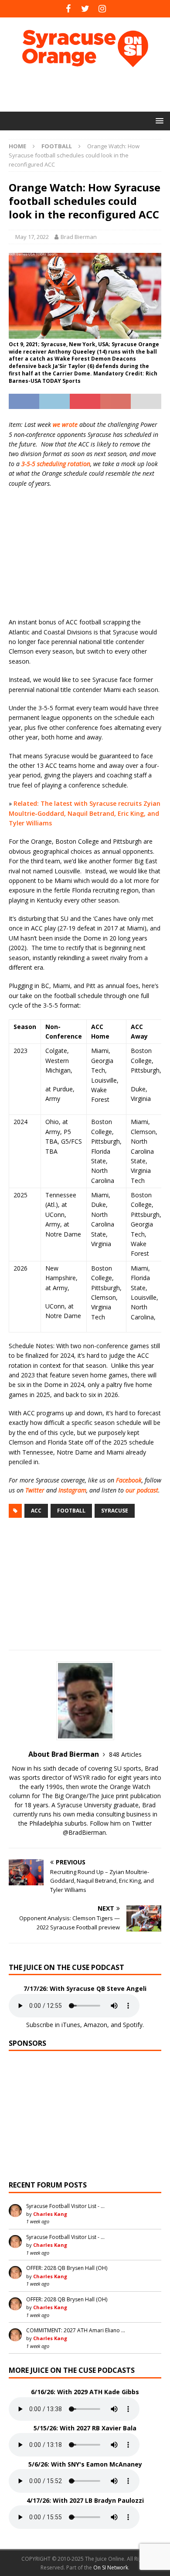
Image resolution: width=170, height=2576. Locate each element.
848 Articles (125, 1754)
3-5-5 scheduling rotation (56, 464)
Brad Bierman (79, 237)
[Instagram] (102, 9)
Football (71, 1511)
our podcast (142, 1490)
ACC (36, 1511)
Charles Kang (50, 2214)
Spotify (133, 2025)
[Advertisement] (89, 89)
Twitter (35, 1490)
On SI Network (111, 2567)
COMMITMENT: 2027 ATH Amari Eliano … (76, 2330)
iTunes (71, 2025)
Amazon (95, 2025)
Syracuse (115, 1511)
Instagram (72, 1490)
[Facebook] (68, 9)
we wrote (65, 424)
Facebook (129, 1480)
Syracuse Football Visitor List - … (65, 2206)
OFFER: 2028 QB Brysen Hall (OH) (67, 2268)
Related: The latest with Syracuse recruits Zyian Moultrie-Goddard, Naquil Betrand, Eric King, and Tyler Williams (85, 813)
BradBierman (87, 1832)
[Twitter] (85, 9)
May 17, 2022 (32, 237)
